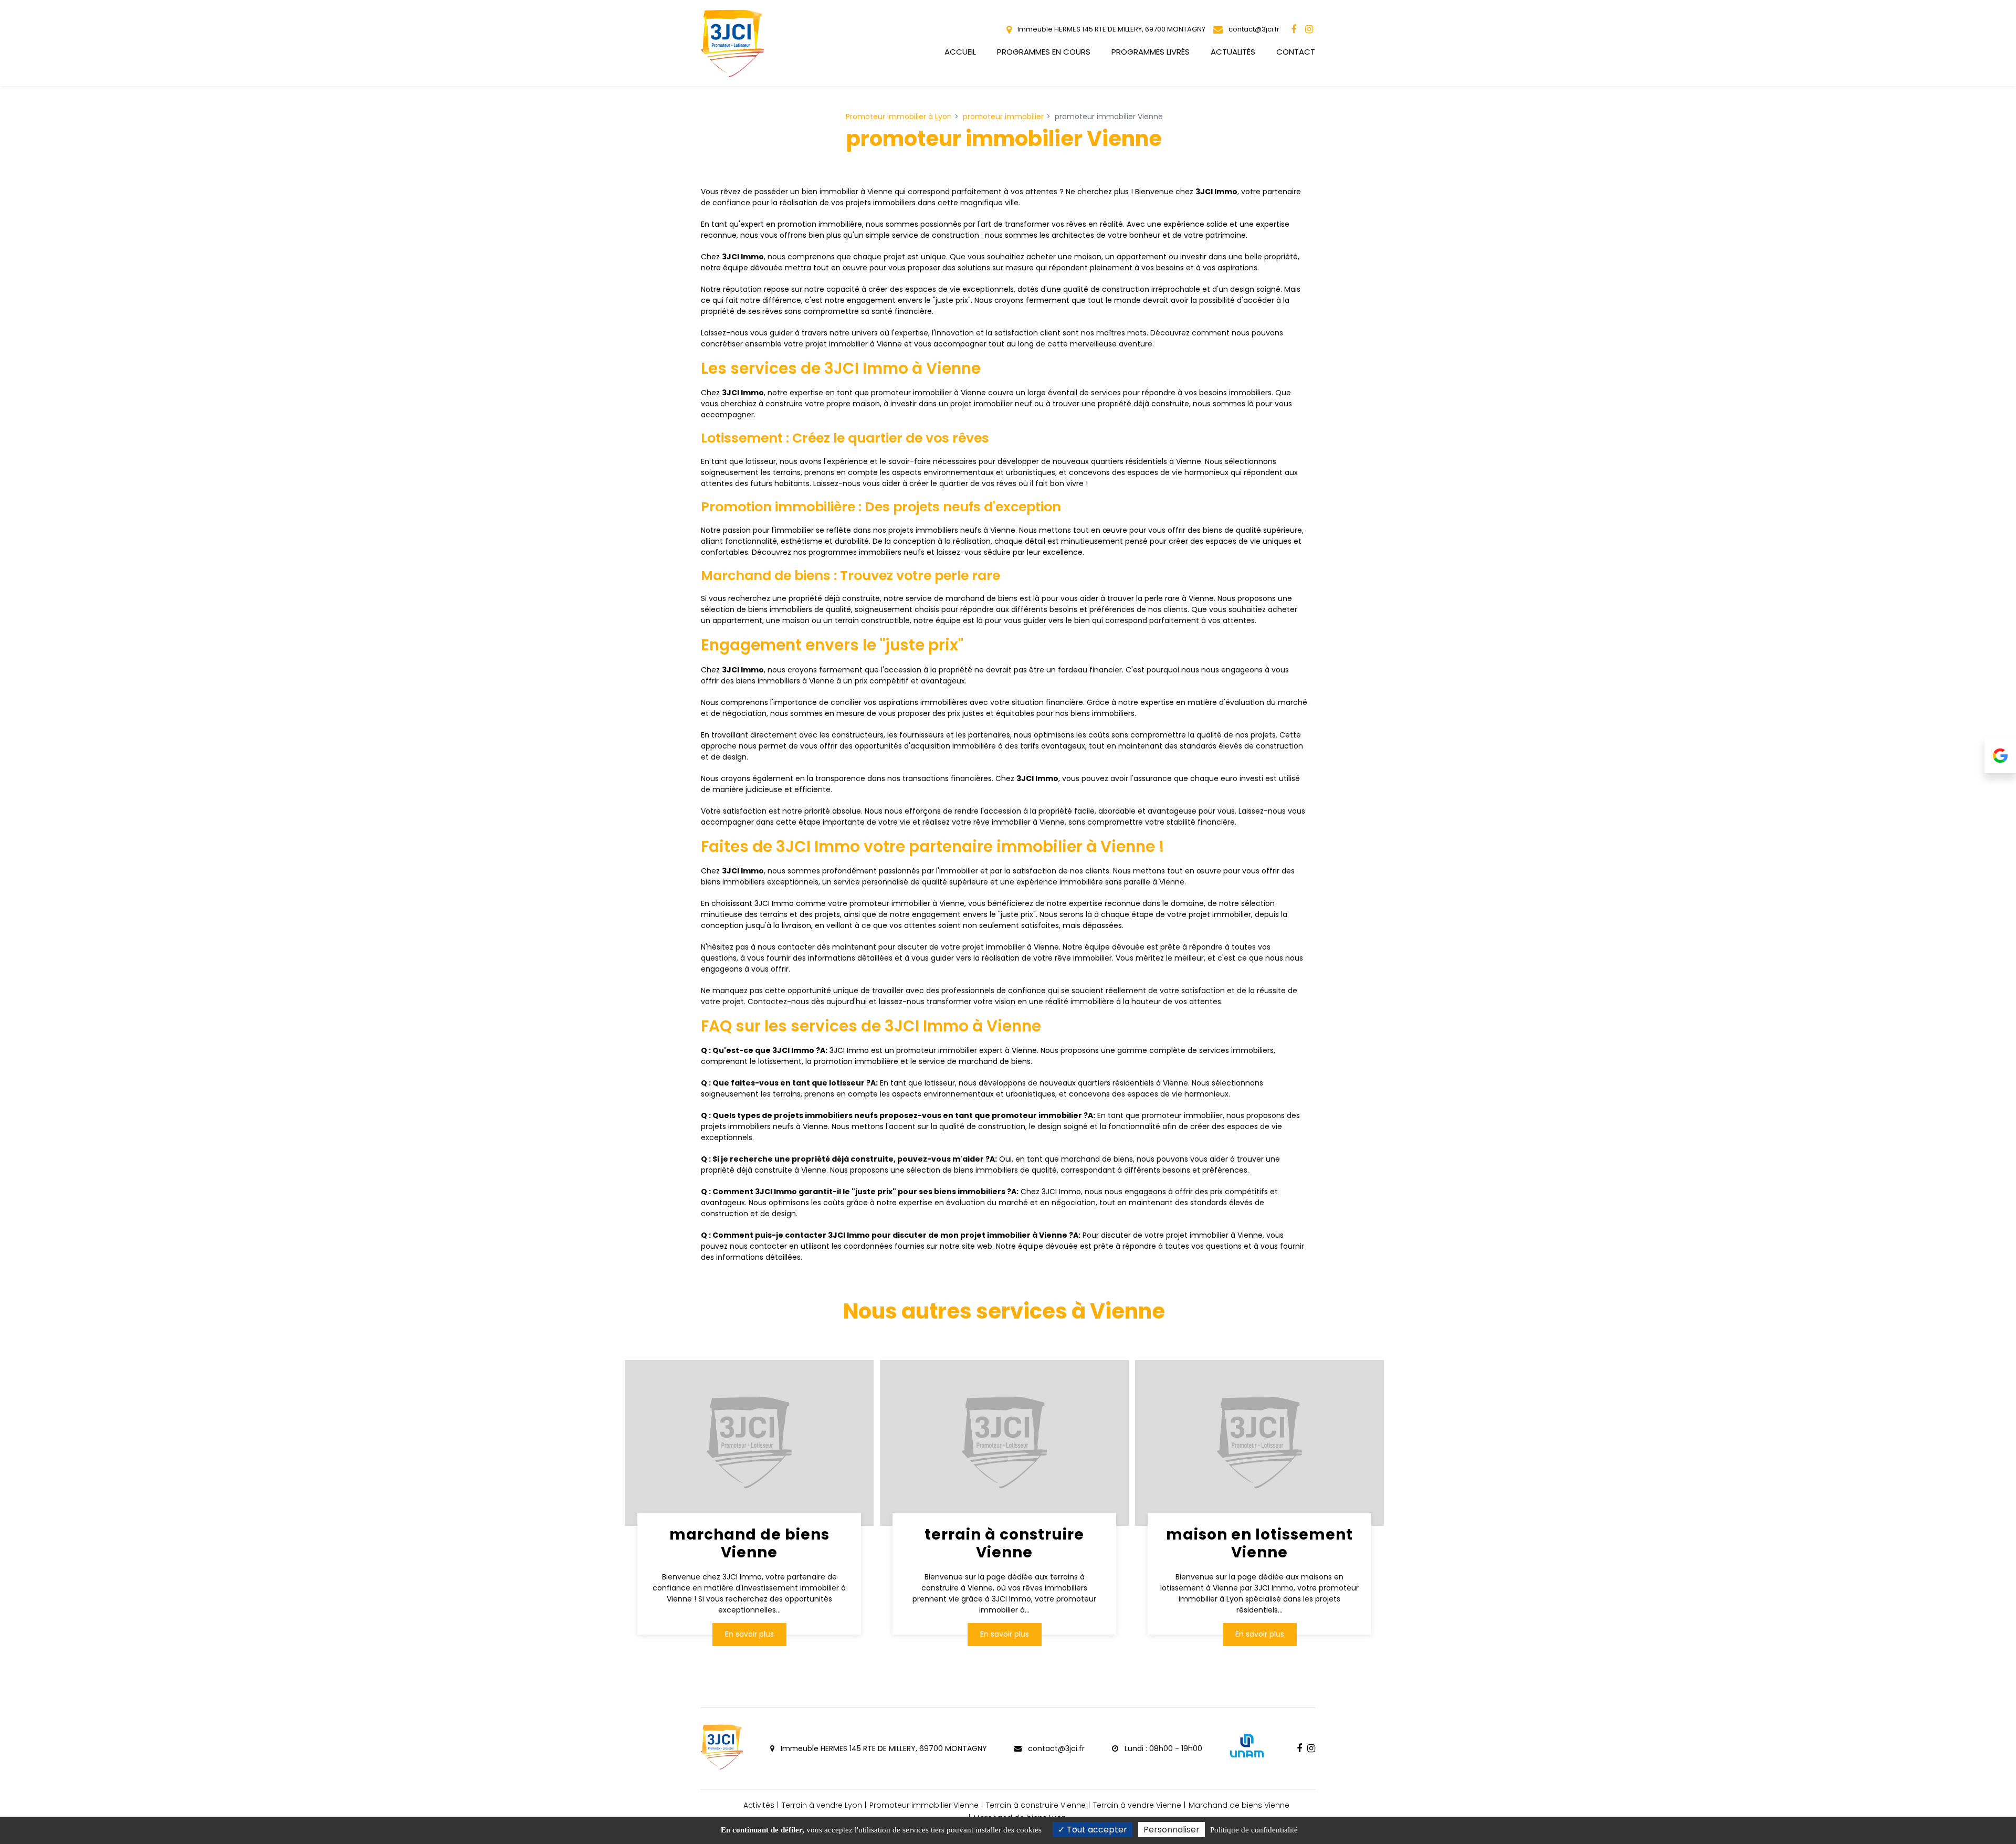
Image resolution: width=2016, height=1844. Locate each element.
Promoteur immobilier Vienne (924, 1805)
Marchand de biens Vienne (1239, 1805)
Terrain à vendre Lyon (822, 1805)
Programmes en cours (1044, 52)
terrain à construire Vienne (1004, 1543)
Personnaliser (1172, 1830)
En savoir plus (749, 1635)
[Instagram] (1309, 29)
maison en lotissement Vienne (1259, 1543)
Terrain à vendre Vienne (1137, 1805)
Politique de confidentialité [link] (1254, 1830)
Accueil (960, 52)
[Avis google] (2000, 755)
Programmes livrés (1151, 52)
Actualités (1233, 52)
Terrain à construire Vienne (1036, 1805)
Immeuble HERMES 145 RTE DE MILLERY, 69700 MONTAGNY (1111, 29)
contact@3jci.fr (1253, 29)
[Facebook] (1294, 29)
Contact (1296, 52)
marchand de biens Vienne (749, 1543)
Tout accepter (1096, 1830)
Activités (759, 1805)
